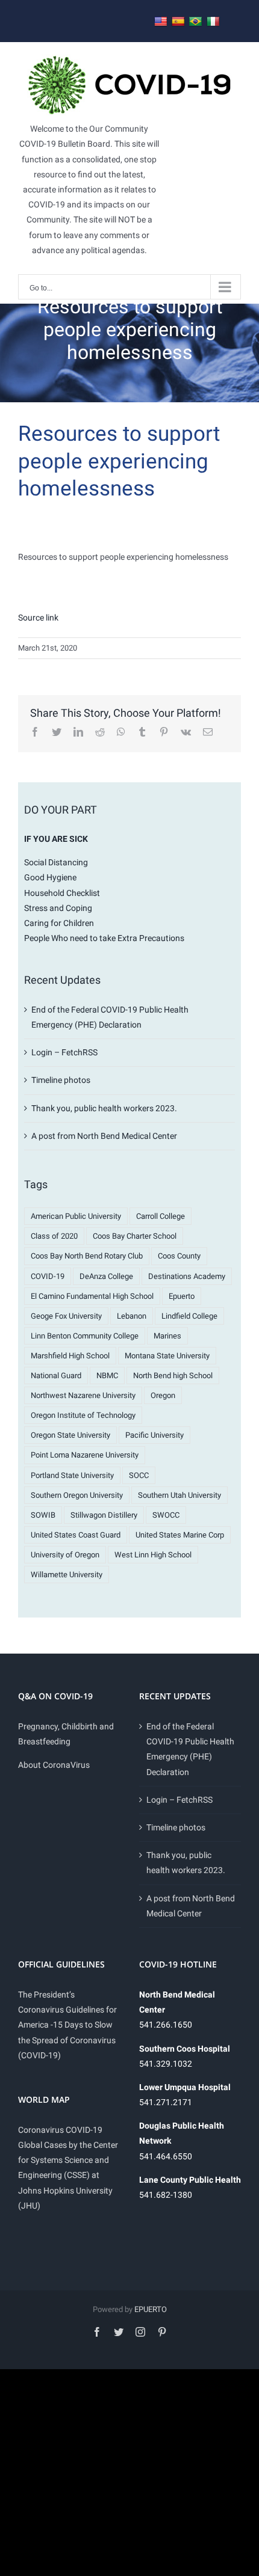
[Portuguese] (196, 22)
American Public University (76, 1216)
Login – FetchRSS (64, 1052)
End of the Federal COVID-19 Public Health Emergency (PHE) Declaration (190, 1749)
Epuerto (182, 1296)
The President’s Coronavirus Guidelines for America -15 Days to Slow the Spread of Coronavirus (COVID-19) (67, 2025)
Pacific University (154, 1435)
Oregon (163, 1395)
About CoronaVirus (54, 1765)
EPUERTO (151, 2309)
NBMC (107, 1375)
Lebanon (132, 1316)
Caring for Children (59, 923)
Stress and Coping (58, 908)
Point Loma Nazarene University (85, 1455)
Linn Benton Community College (85, 1336)
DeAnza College (106, 1276)
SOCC (139, 1475)
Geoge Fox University (66, 1316)
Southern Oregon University (77, 1495)
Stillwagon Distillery (104, 1515)
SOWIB (43, 1515)
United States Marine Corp (180, 1535)
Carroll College (161, 1216)
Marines (167, 1336)
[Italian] (213, 22)
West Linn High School (153, 1555)
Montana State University (167, 1356)
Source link (38, 618)
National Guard (56, 1375)
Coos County (179, 1256)
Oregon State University (70, 1435)
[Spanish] (178, 22)
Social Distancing (56, 862)
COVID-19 (48, 1276)
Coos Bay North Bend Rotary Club (87, 1256)
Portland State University (72, 1475)
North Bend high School (173, 1375)
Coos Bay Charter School (135, 1236)
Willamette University (67, 1575)
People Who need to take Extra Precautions (104, 938)
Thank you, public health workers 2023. (104, 1108)
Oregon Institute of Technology (83, 1415)
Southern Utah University (179, 1495)
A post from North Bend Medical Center (104, 1136)
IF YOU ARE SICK (56, 839)
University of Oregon (65, 1555)
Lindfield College (189, 1316)
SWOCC (166, 1515)
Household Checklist (62, 893)
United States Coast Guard (76, 1535)
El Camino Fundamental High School (92, 1296)
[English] (161, 22)
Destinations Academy (187, 1276)
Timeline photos (61, 1080)
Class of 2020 (54, 1236)
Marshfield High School (70, 1356)
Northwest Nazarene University (83, 1395)
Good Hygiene (50, 877)
